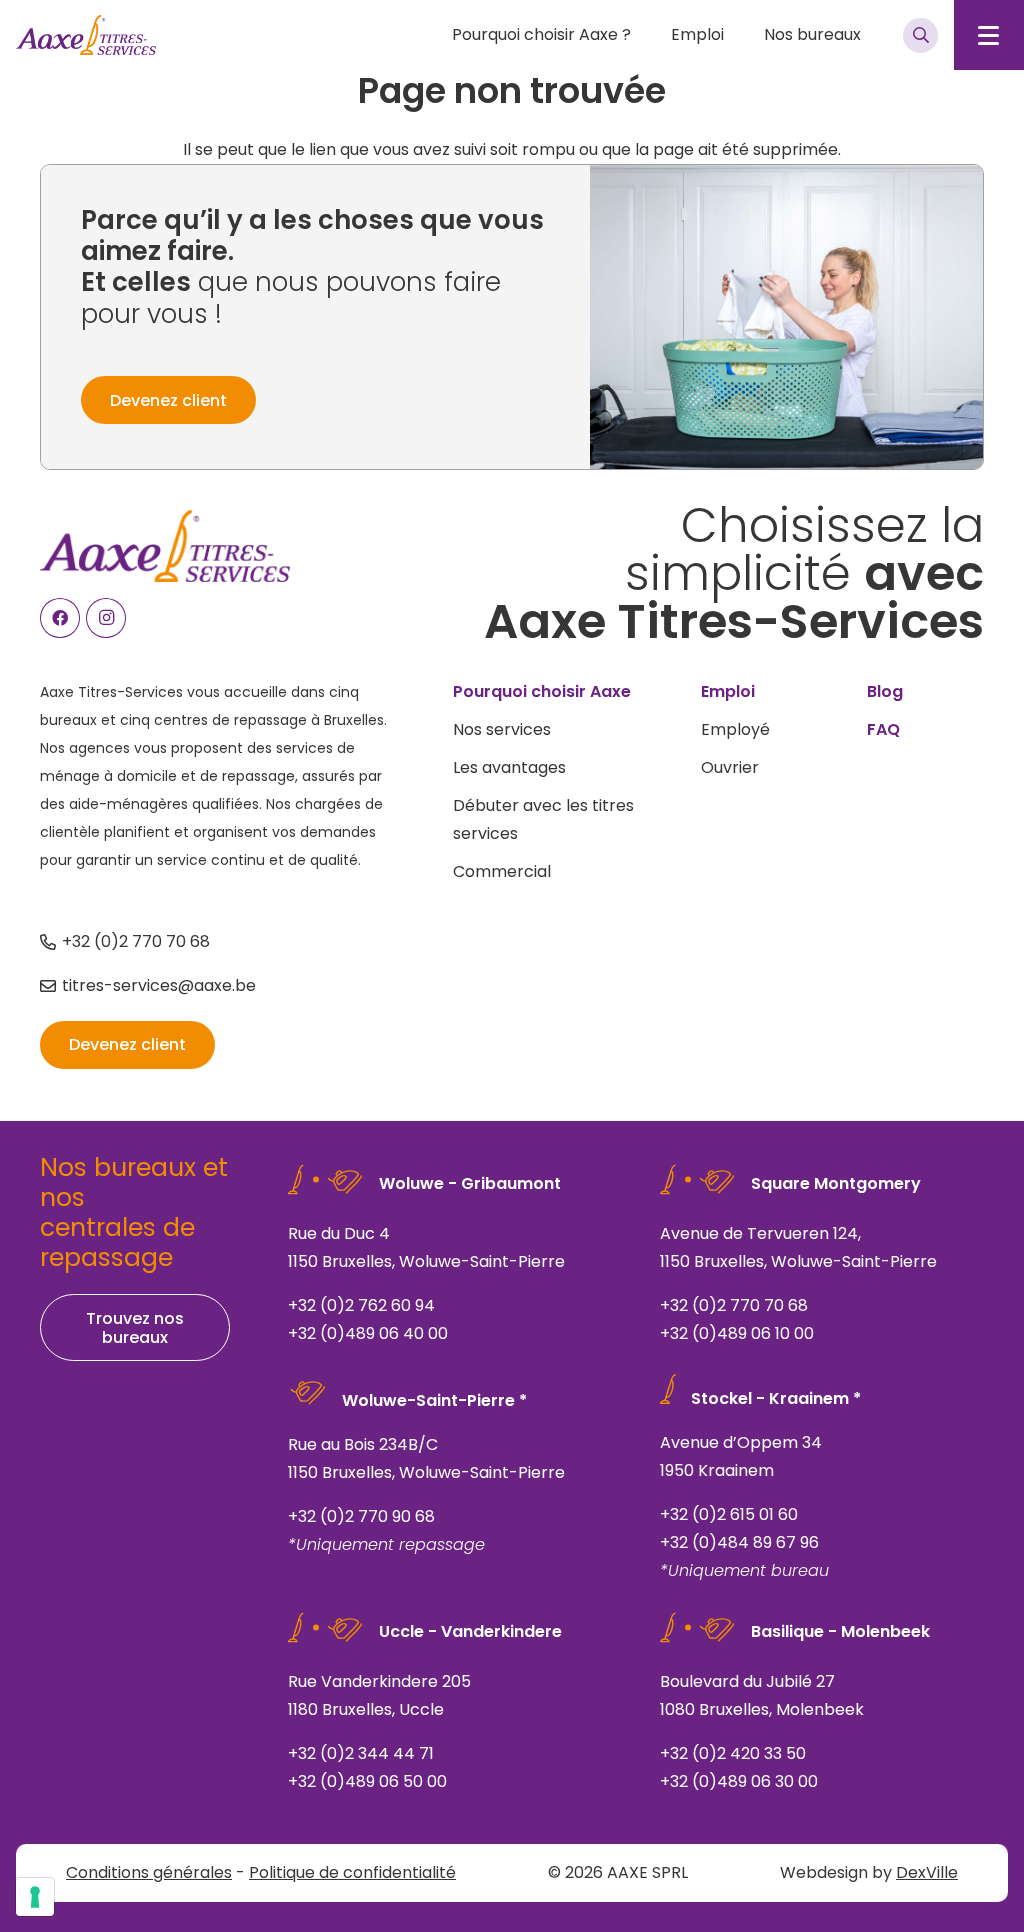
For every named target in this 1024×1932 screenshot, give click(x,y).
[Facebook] (60, 618)
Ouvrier (730, 767)
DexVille (927, 1872)
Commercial (502, 871)
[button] (641, 35)
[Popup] (920, 35)
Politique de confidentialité (352, 1872)
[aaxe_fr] (86, 35)
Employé (735, 729)
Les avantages (509, 767)
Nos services (502, 729)
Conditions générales (149, 1872)
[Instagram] (106, 618)
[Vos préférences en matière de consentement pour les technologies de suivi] (35, 1897)
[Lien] (450, 1258)
